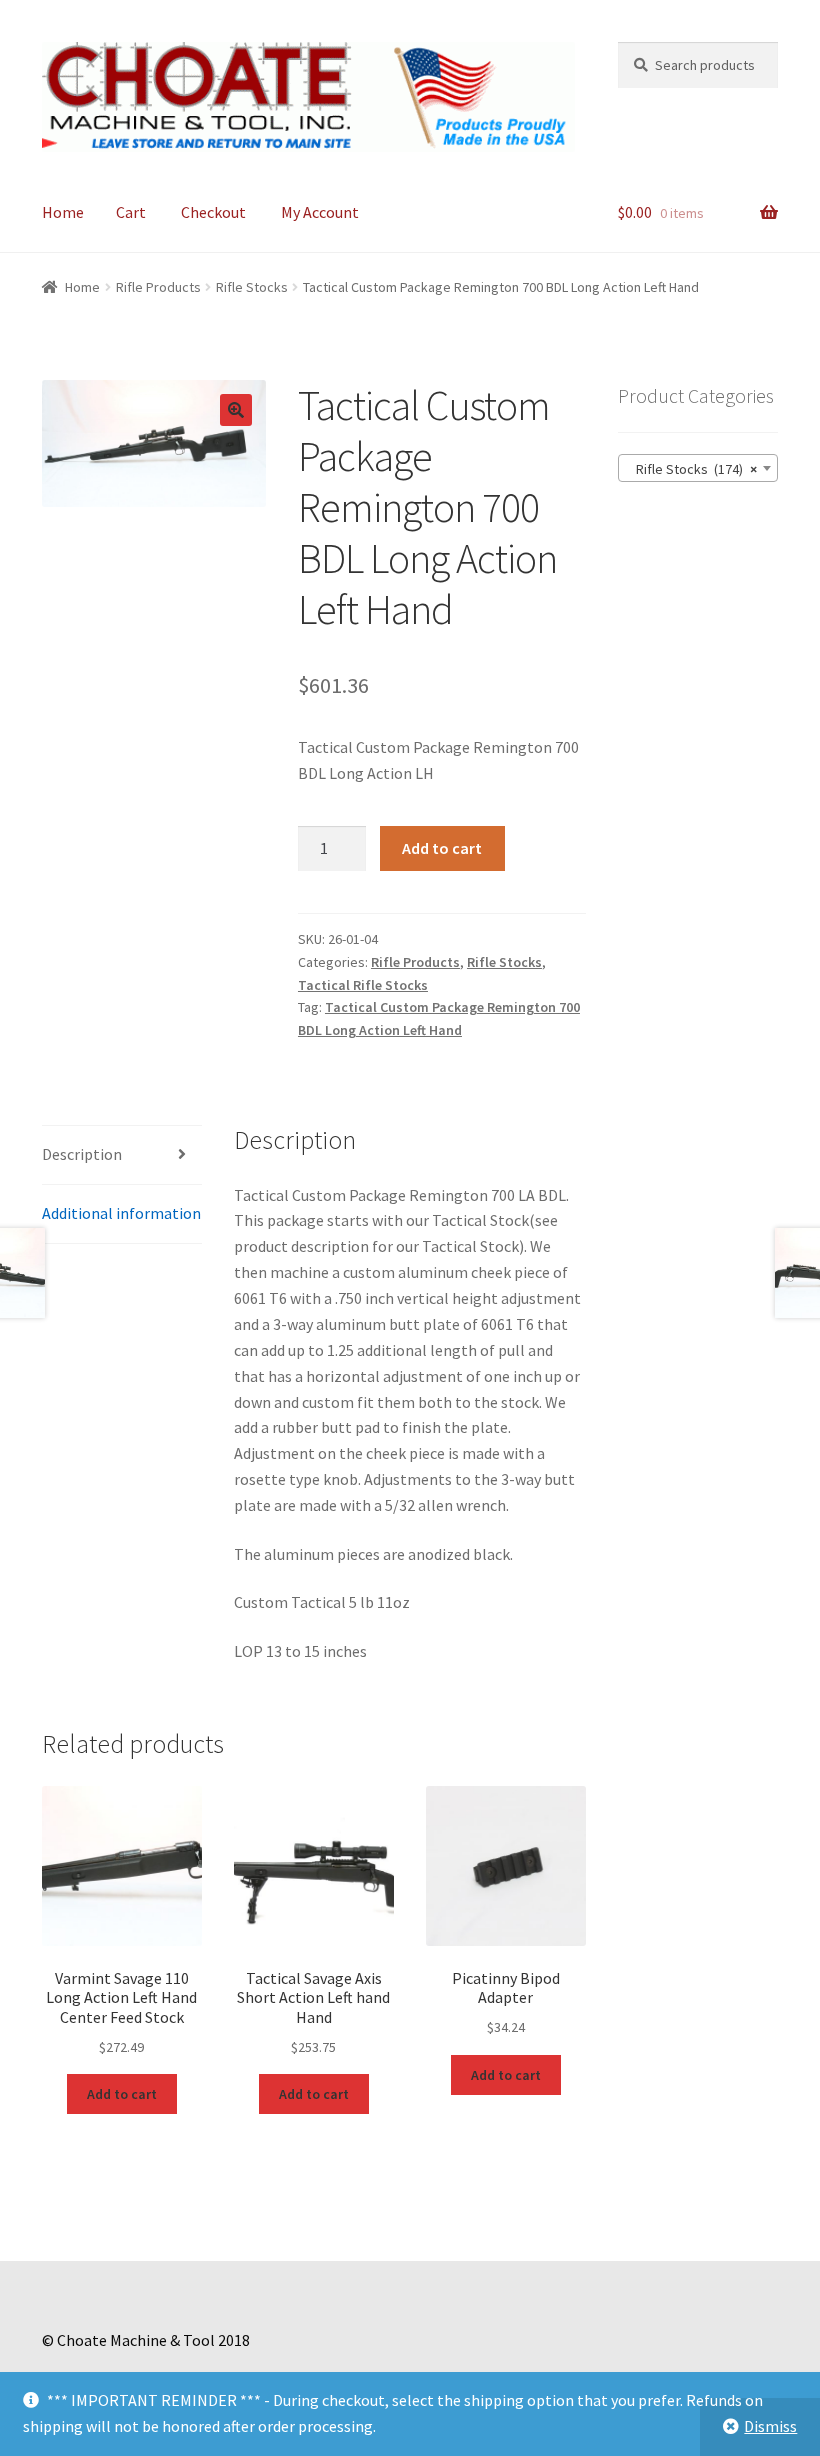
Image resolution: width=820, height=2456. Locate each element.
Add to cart (442, 848)
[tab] (122, 1155)
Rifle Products (158, 287)
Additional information (121, 1213)
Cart (131, 212)
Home (63, 212)
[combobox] (698, 468)
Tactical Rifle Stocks (363, 985)
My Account (320, 212)
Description (82, 1154)
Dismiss (770, 2426)
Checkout (213, 212)
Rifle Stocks (252, 287)
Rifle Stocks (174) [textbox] (692, 469)
